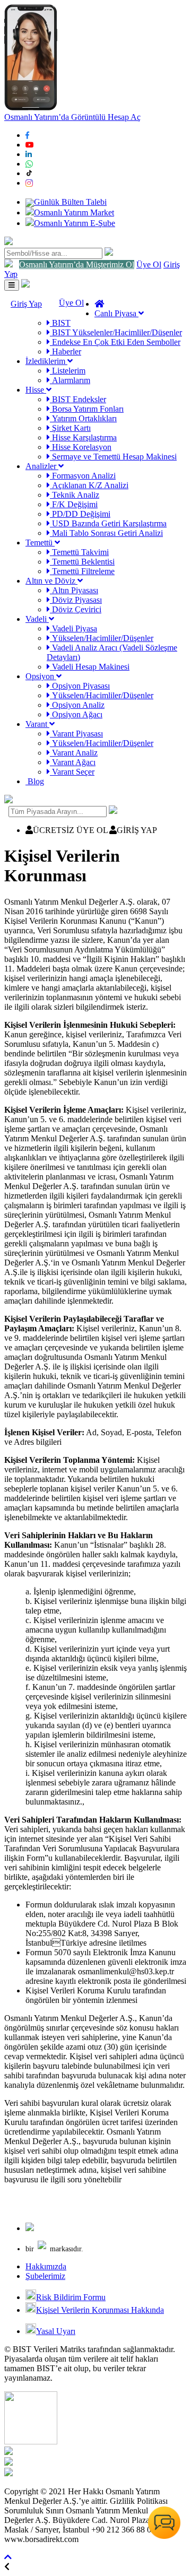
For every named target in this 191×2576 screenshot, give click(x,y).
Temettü (40, 543)
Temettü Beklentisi (82, 562)
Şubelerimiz (45, 2276)
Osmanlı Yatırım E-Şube (75, 223)
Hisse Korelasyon (81, 447)
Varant (37, 724)
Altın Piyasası (74, 590)
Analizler (42, 466)
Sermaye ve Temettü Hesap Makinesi (113, 457)
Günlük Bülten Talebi (70, 202)
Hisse (36, 390)
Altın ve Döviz (51, 581)
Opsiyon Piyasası (80, 686)
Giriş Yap (26, 304)
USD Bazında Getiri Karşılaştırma (108, 523)
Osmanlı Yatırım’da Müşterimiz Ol (77, 264)
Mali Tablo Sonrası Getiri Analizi (106, 533)
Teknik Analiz (75, 495)
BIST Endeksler (78, 399)
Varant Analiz (74, 753)
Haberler (66, 352)
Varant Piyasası (76, 734)
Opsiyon (41, 676)
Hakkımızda (46, 2266)
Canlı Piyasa (116, 313)
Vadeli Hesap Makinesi (90, 667)
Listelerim (68, 371)
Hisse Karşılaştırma (83, 437)
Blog (35, 781)
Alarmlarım (70, 380)
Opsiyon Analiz (77, 705)
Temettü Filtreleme (82, 571)
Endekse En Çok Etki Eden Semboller (115, 342)
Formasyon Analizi (83, 476)
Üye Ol (149, 264)
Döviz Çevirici (76, 609)
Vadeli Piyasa (73, 628)
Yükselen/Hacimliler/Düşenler (102, 638)
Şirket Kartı (70, 428)
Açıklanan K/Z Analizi (89, 485)
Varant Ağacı (73, 762)
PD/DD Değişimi (80, 514)
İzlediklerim (46, 361)
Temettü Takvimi (79, 552)
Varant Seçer (72, 772)
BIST (60, 323)
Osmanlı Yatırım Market (74, 213)
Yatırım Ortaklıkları (83, 418)
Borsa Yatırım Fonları (87, 409)
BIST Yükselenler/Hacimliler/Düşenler (116, 332)
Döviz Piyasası (76, 600)
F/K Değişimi (74, 504)
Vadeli (37, 619)
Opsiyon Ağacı (76, 714)
